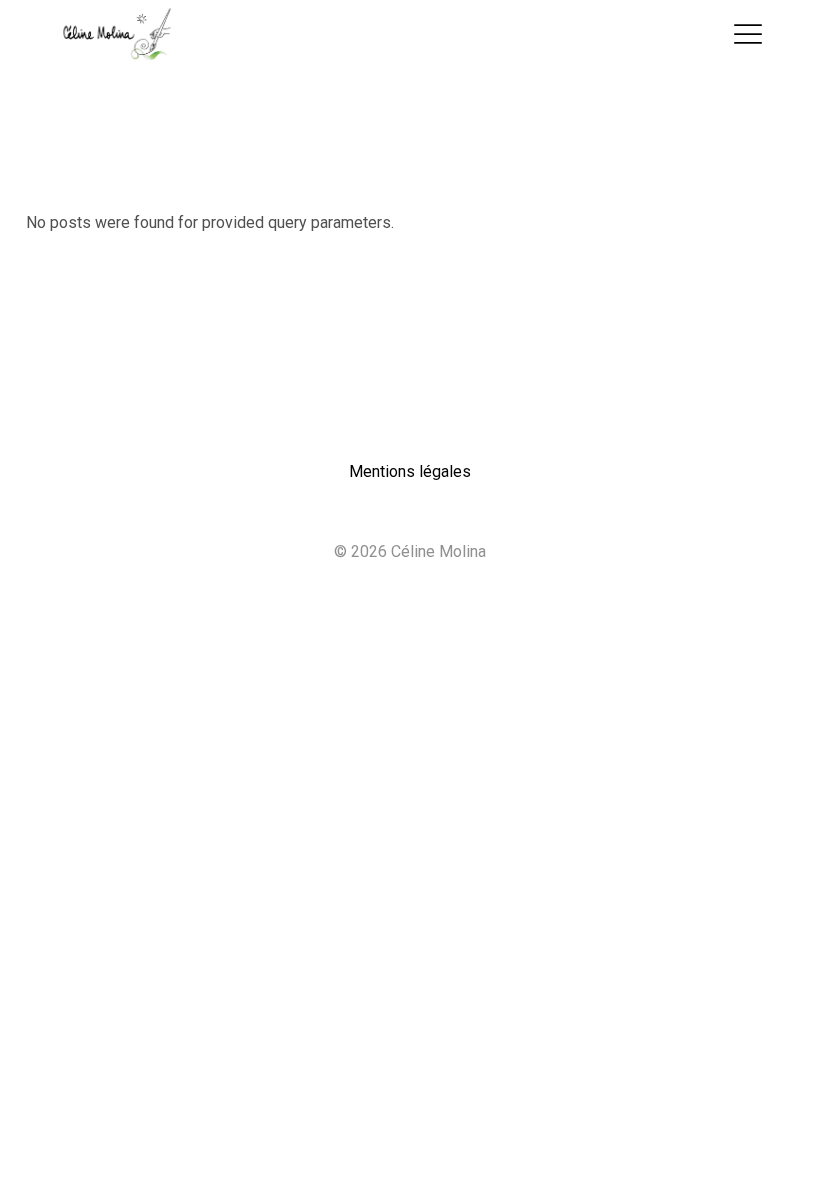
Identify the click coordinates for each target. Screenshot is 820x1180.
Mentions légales (410, 471)
